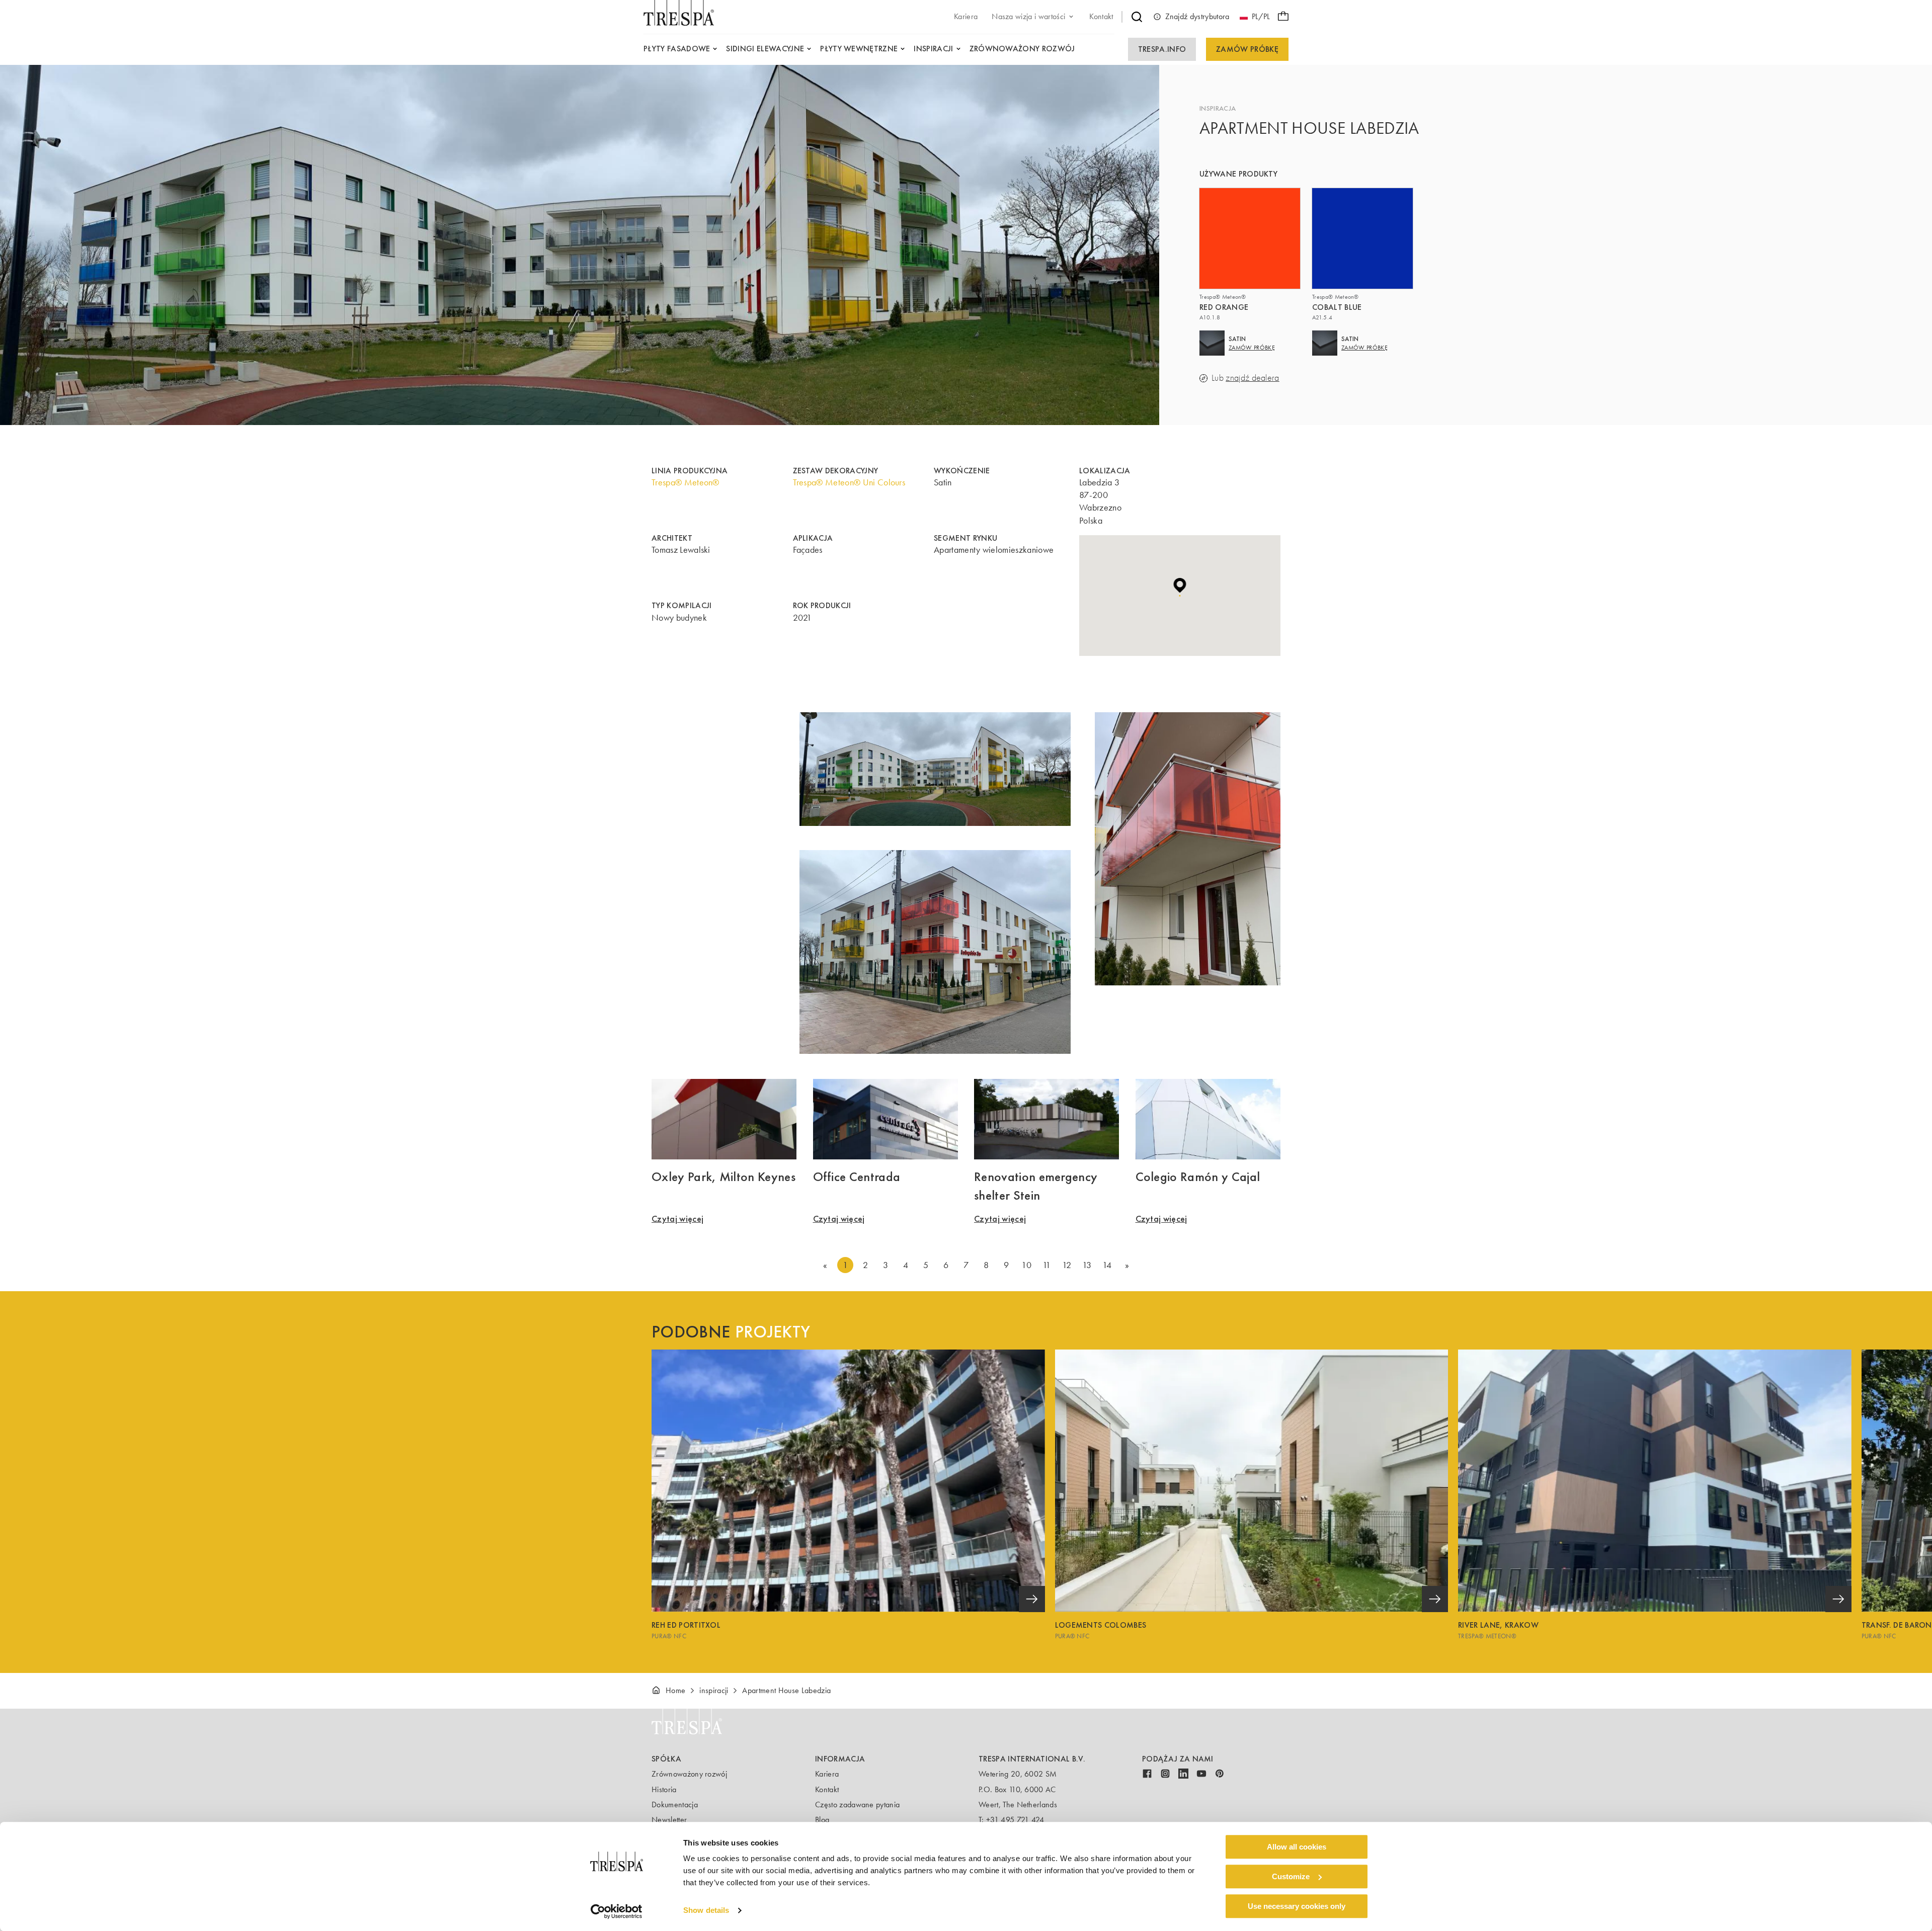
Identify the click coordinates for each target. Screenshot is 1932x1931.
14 (1107, 1265)
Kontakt (827, 1789)
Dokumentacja (675, 1804)
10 (1026, 1265)
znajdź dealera (1252, 378)
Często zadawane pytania (857, 1804)
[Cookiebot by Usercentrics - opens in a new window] (617, 1911)
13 (1087, 1265)
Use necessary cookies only (1297, 1906)
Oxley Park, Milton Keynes (723, 1177)
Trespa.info (1162, 49)
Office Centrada (857, 1177)
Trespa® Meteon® (686, 482)
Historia (664, 1789)
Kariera (827, 1774)
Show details (706, 1911)
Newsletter (669, 1820)
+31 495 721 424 (1015, 1820)
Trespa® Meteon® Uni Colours (849, 482)
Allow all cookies (1297, 1847)
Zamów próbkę (1247, 49)
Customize (1291, 1876)
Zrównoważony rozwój (689, 1774)
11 (1047, 1265)
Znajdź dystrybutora (1197, 16)
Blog (822, 1820)
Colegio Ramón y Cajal (1198, 1177)
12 (1067, 1265)
